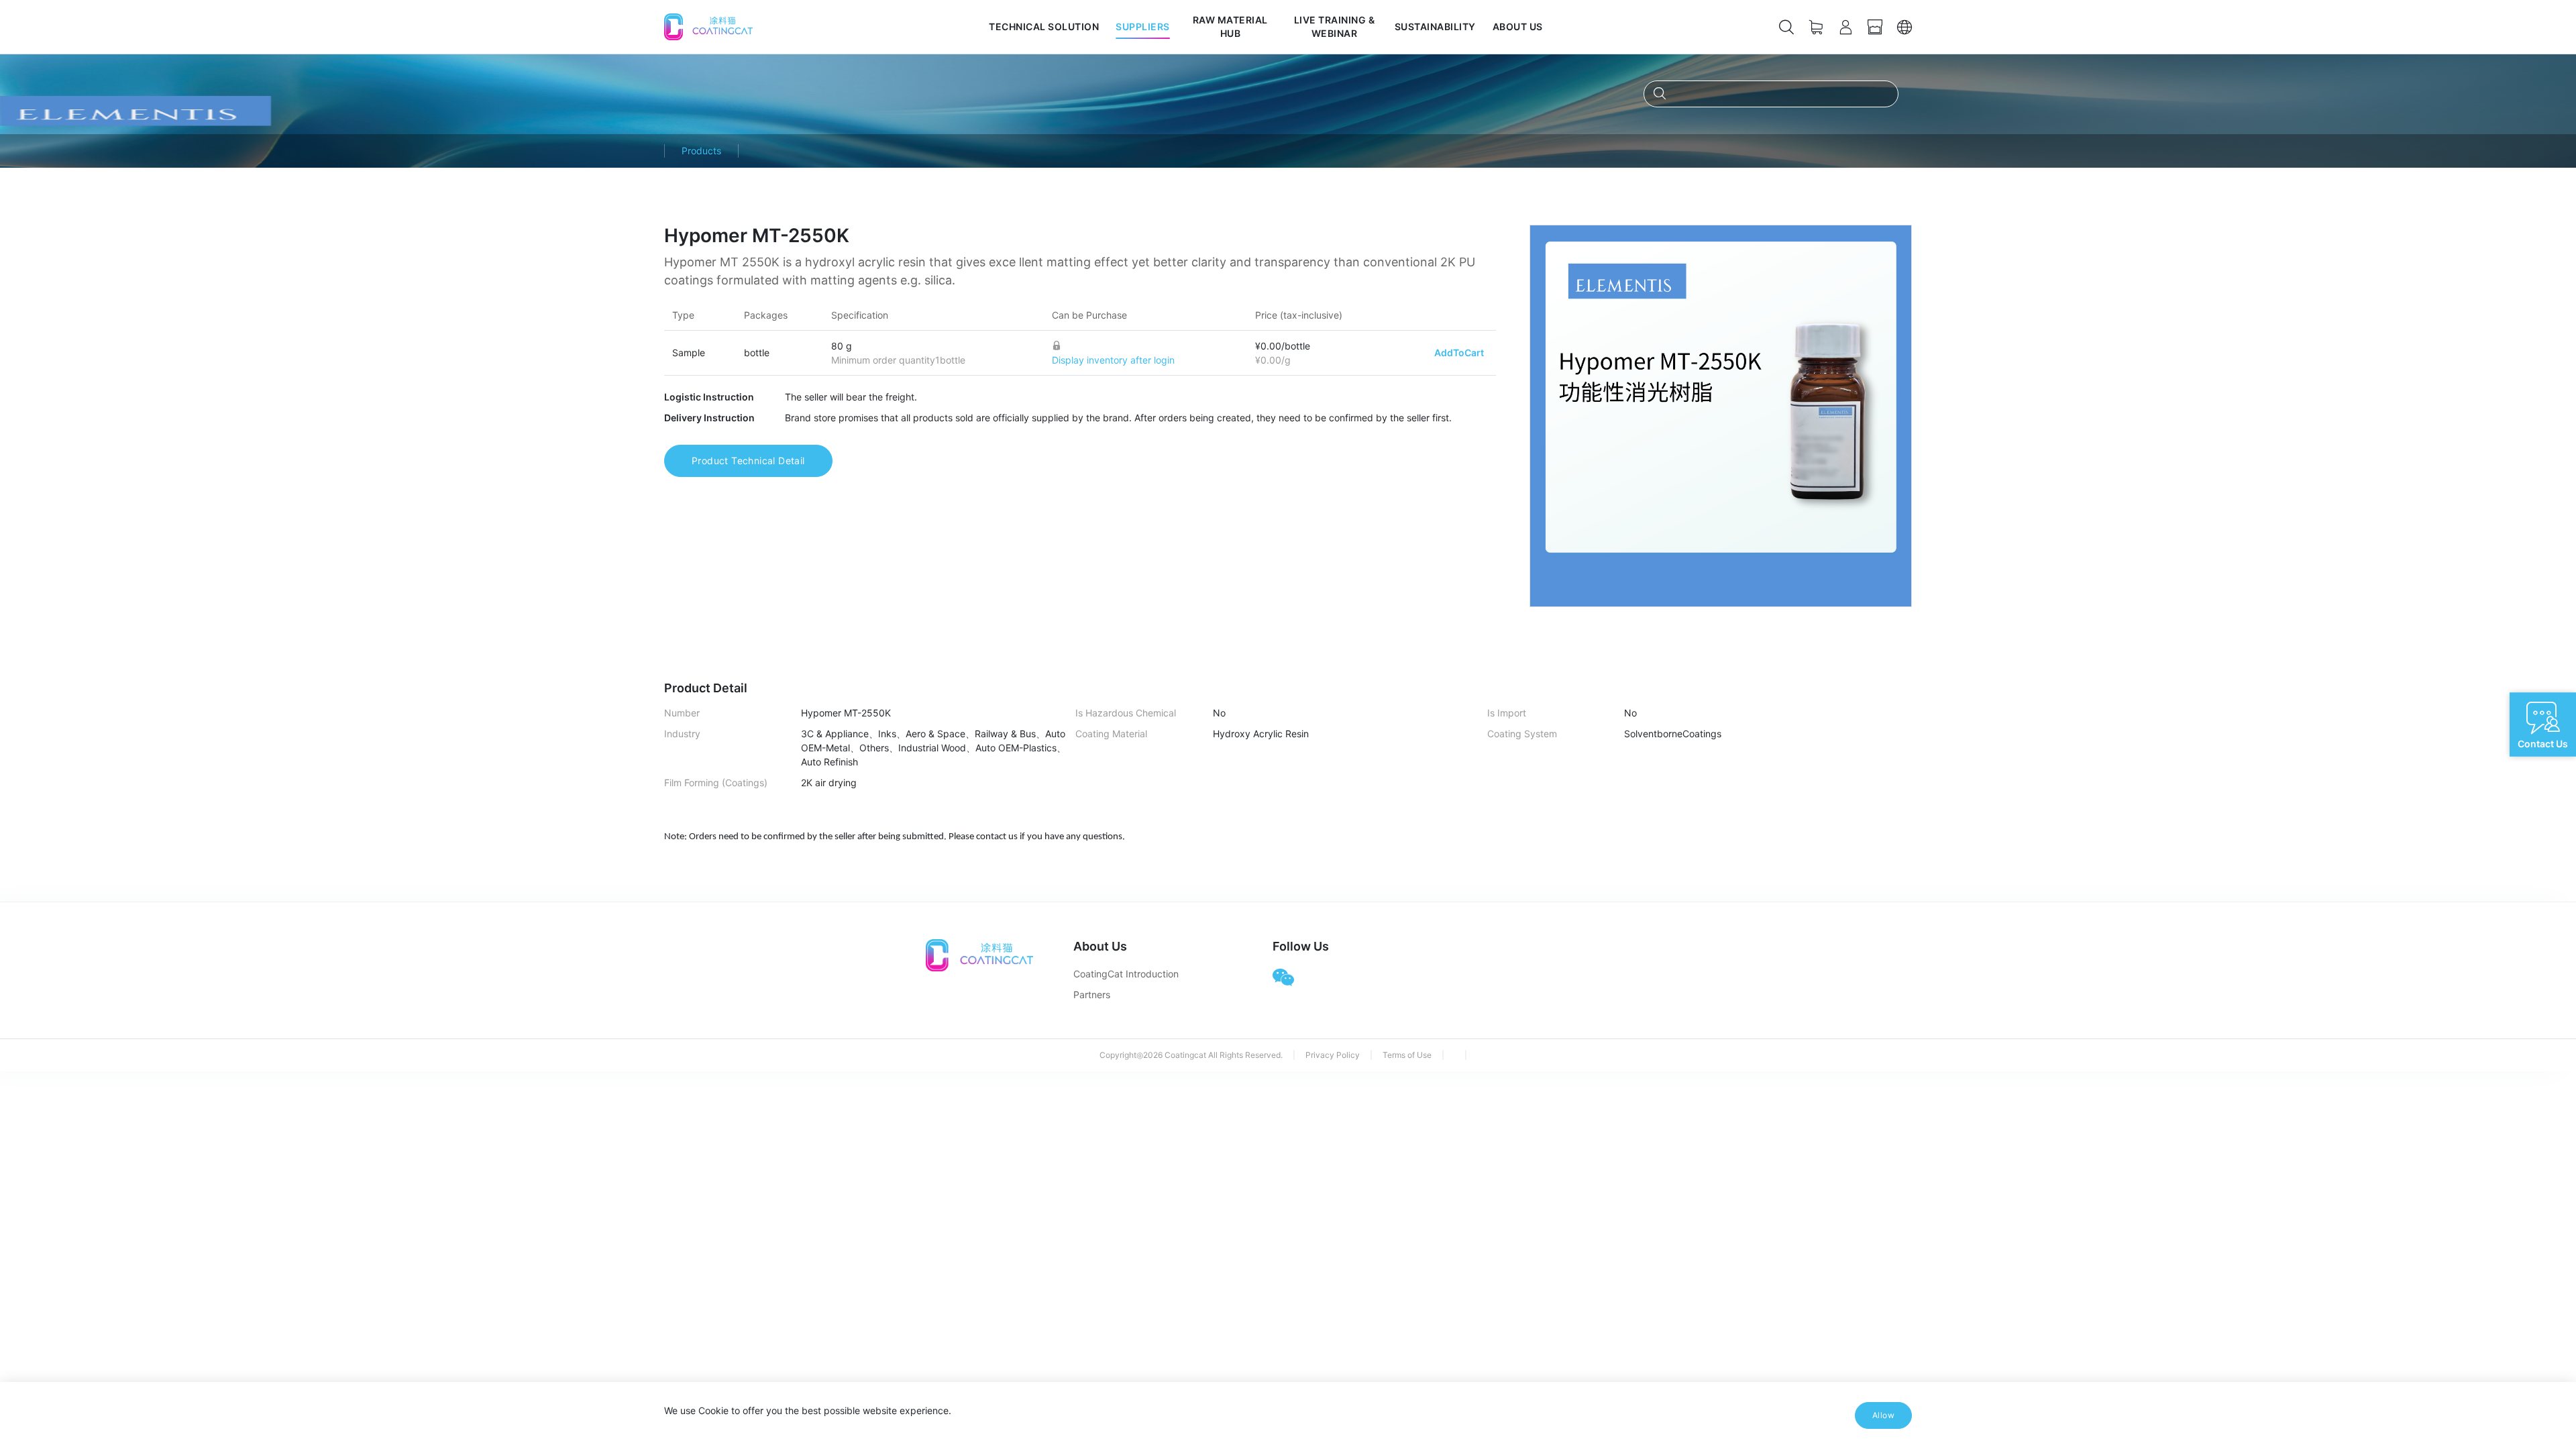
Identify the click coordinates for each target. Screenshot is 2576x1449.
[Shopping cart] (1816, 27)
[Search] (1786, 27)
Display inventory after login (1113, 360)
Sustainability (1435, 26)
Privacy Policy (1333, 1055)
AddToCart (1459, 353)
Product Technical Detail (748, 461)
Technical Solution (1044, 26)
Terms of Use (1407, 1055)
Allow (1883, 1415)
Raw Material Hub (1230, 26)
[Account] (1845, 27)
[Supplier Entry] (1875, 27)
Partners (1092, 995)
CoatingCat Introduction (1126, 974)
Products (701, 151)
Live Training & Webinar (1335, 26)
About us (1518, 26)
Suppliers (1143, 26)
